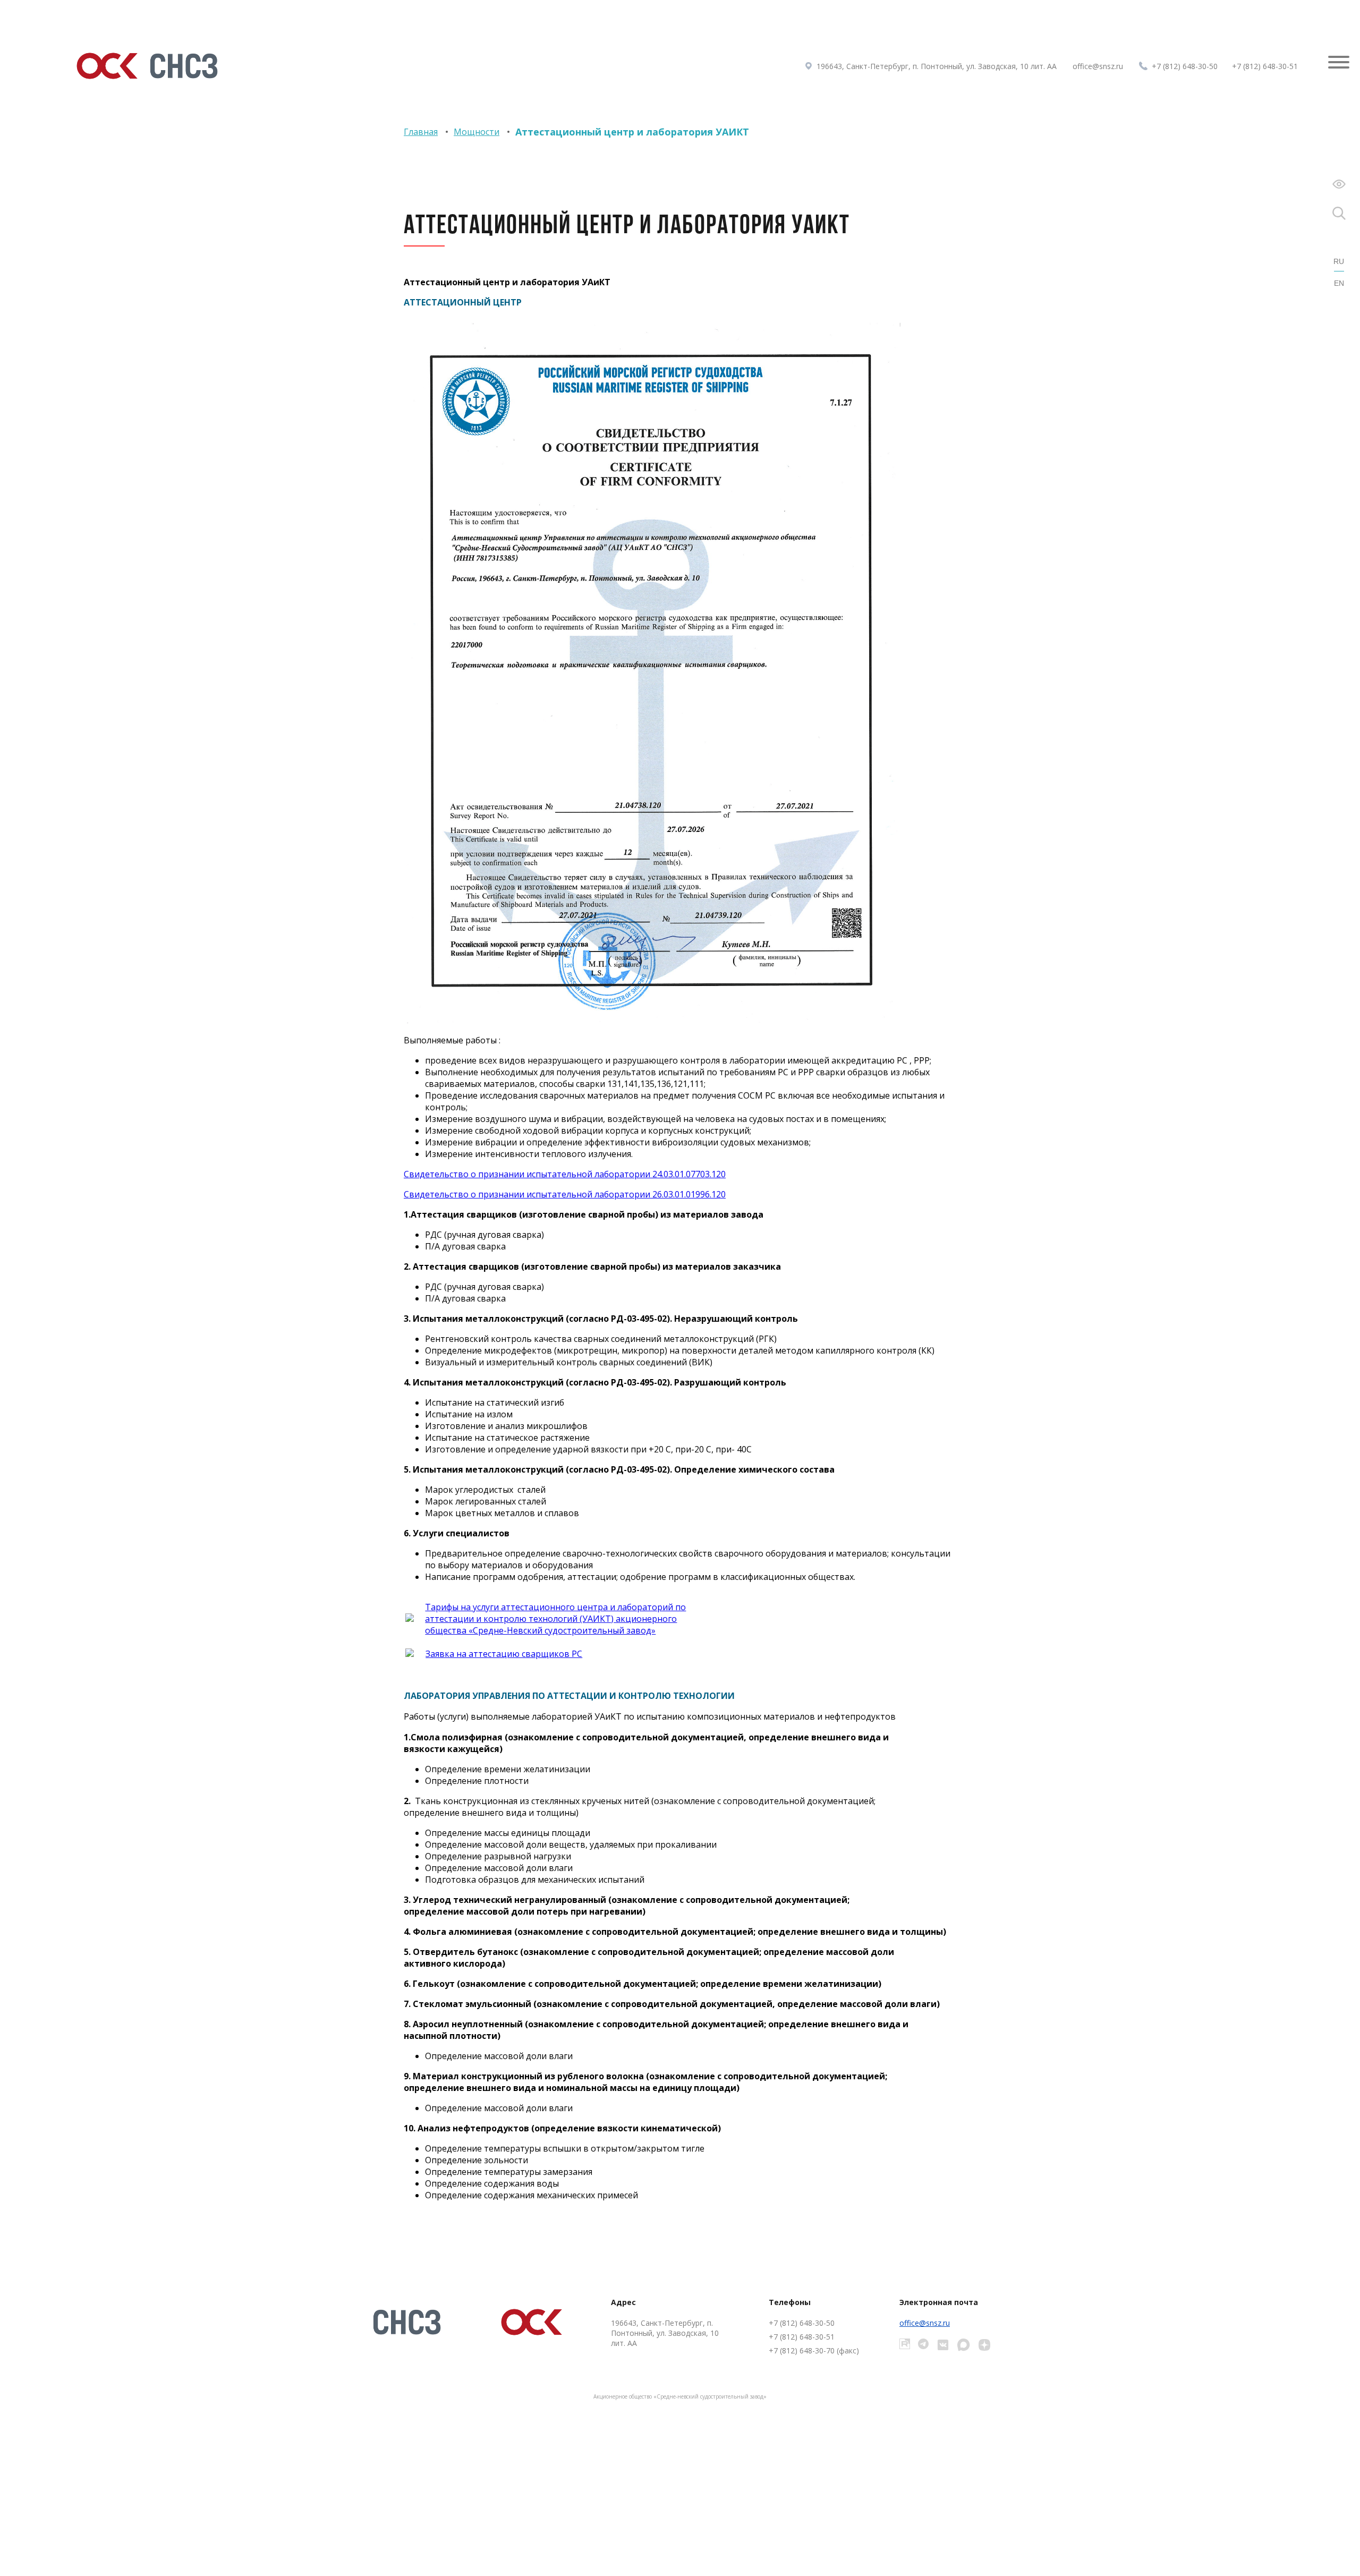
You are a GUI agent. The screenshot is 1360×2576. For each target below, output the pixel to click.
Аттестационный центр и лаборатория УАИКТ (632, 132)
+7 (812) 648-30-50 (1185, 66)
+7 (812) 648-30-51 (1265, 66)
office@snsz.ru (1098, 66)
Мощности (477, 132)
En (1339, 283)
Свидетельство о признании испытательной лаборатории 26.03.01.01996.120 (565, 1194)
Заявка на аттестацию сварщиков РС (504, 1654)
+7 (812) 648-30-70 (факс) (814, 2350)
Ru (1339, 261)
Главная (421, 132)
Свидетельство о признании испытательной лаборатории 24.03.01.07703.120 (565, 1174)
